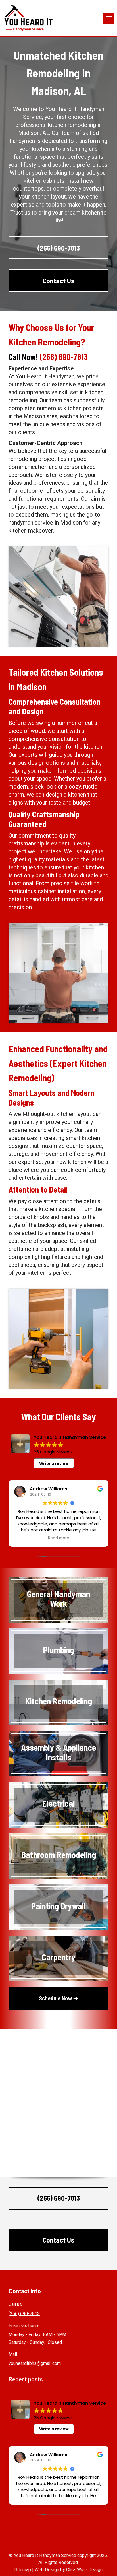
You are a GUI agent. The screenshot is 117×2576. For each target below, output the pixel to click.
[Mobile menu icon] (109, 18)
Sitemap (23, 2570)
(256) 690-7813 (64, 357)
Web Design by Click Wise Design (69, 2570)
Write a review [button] (54, 1463)
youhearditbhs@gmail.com (35, 2363)
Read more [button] (59, 1538)
